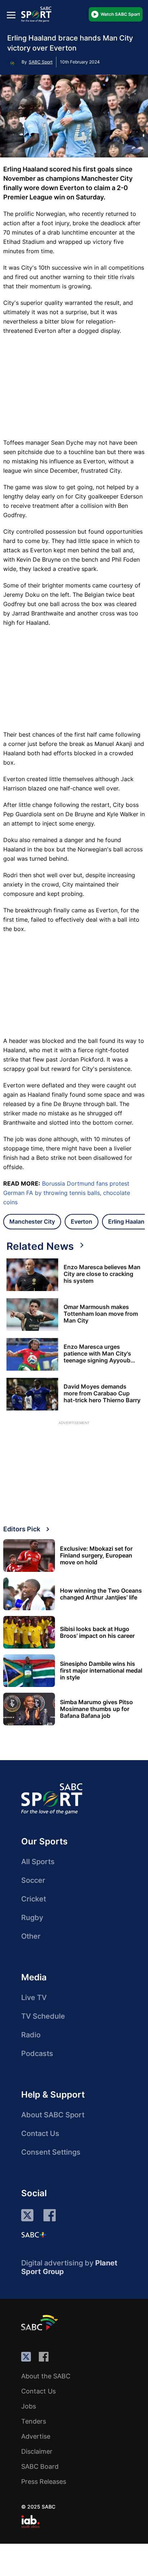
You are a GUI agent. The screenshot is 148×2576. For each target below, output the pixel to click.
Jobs (29, 2406)
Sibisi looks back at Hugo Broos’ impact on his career (97, 1632)
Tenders (34, 2421)
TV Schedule (43, 2016)
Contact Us (40, 2133)
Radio (31, 2035)
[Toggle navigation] (11, 15)
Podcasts (37, 2053)
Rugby (32, 1918)
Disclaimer (37, 2451)
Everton (82, 1221)
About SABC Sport (53, 2115)
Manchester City (32, 1221)
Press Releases (44, 2482)
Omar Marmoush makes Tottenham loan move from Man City (101, 1314)
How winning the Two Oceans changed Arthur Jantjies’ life (101, 1594)
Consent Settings (51, 2152)
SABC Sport (41, 62)
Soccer (33, 1880)
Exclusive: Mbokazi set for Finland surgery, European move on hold (96, 1556)
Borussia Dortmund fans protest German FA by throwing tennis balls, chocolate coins (67, 1193)
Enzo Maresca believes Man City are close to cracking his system (102, 1274)
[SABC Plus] (34, 2235)
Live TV (34, 1998)
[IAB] (30, 2521)
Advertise (36, 2436)
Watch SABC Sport (120, 14)
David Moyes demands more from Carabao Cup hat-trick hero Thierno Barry (102, 1393)
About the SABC (46, 2376)
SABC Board (40, 2466)
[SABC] (41, 2322)
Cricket (34, 1899)
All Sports (38, 1862)
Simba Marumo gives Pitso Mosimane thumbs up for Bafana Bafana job (96, 1709)
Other (31, 1936)
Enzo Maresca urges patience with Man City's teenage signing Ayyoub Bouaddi (97, 1354)
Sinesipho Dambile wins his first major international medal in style (101, 1671)
